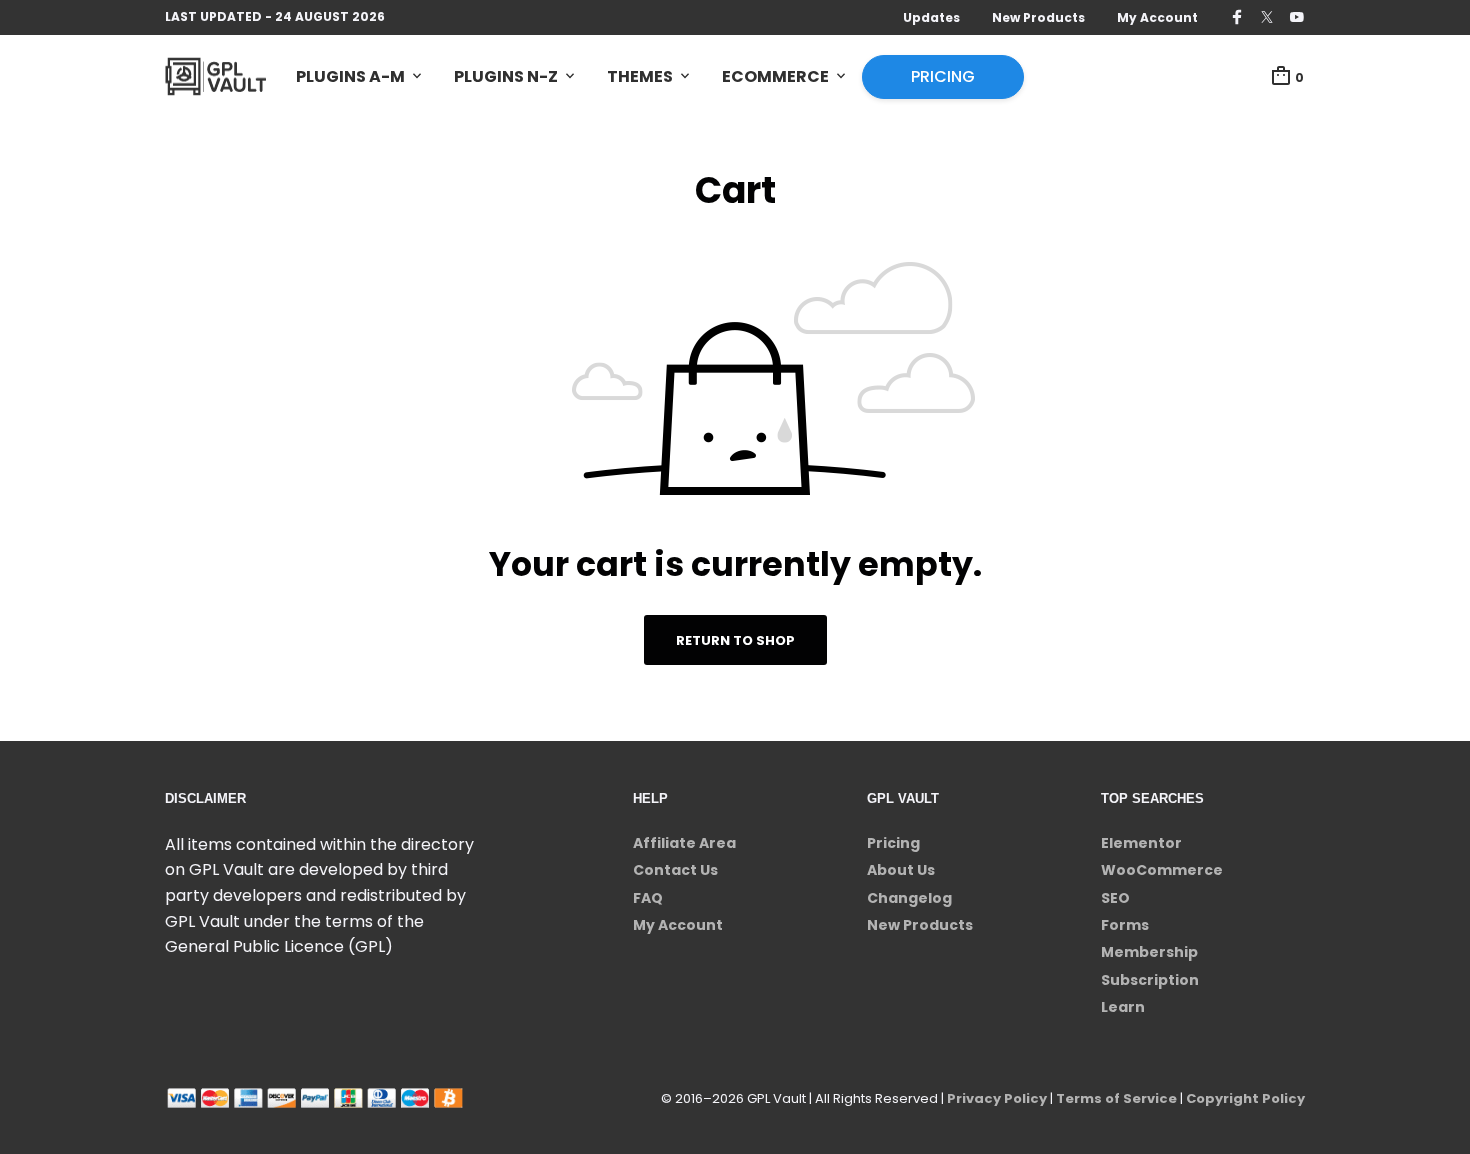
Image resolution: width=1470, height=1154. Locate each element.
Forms (1125, 925)
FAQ (648, 898)
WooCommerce (1162, 870)
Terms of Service (1116, 1098)
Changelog (909, 898)
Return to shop (735, 640)
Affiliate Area (684, 843)
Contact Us (675, 870)
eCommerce (775, 76)
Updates (931, 17)
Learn (1123, 1007)
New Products (1038, 17)
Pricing (943, 76)
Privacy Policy (997, 1098)
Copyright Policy (1245, 1098)
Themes (640, 76)
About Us (901, 870)
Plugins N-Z (506, 76)
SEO (1115, 898)
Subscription (1150, 980)
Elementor (1141, 843)
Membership (1149, 952)
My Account (1157, 17)
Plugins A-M (350, 76)
